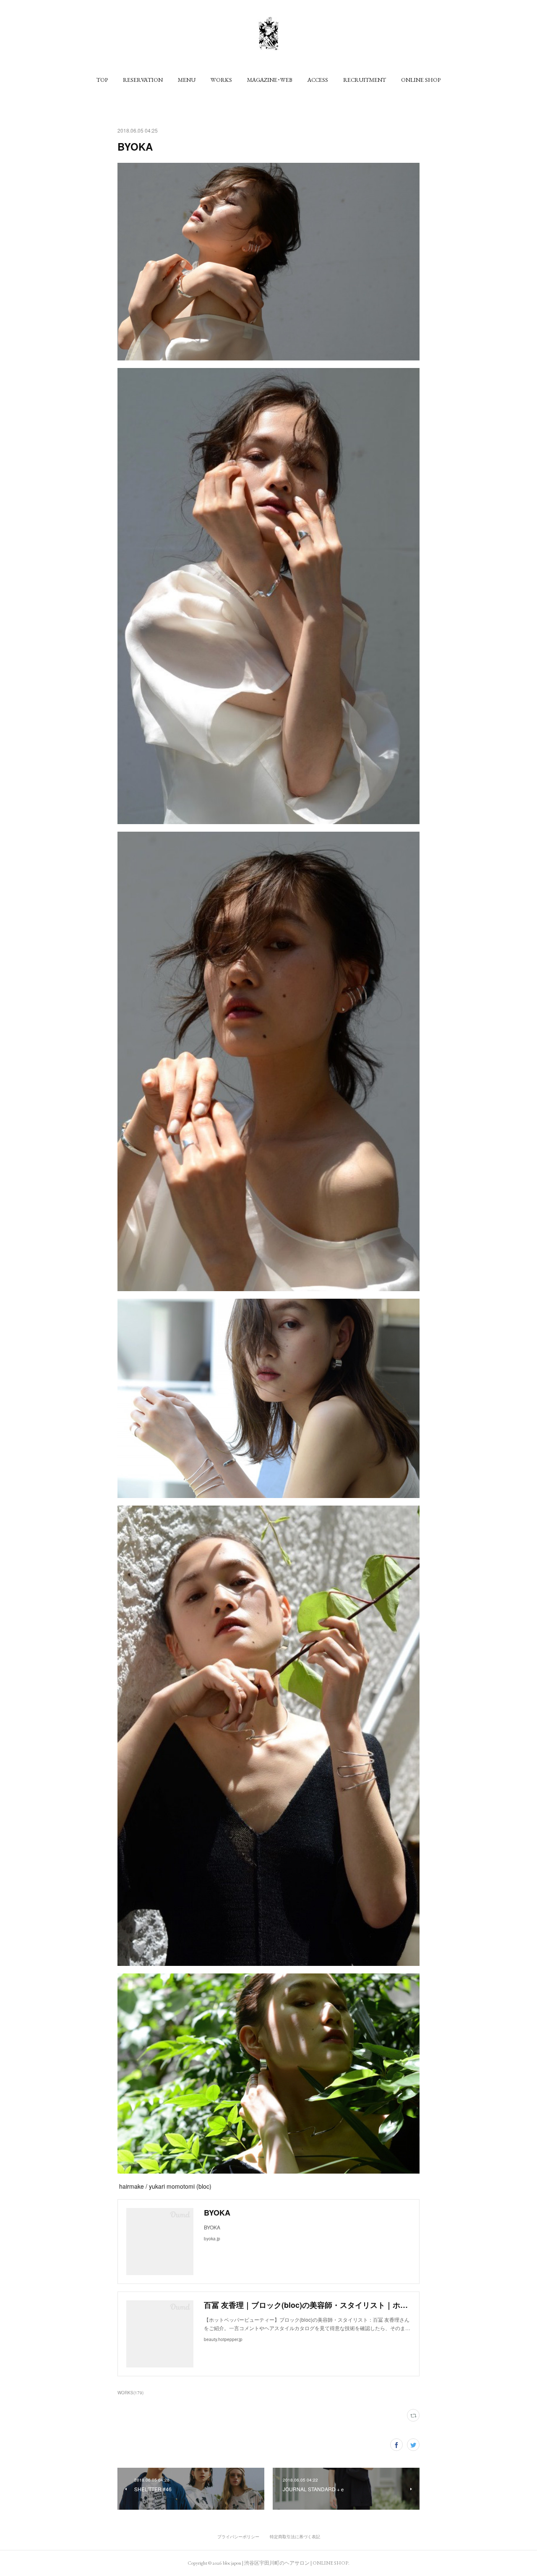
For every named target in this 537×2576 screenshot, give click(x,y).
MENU (187, 80)
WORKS (221, 80)
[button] (102, 80)
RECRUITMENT (365, 80)
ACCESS (318, 80)
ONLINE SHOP (421, 80)
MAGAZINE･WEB (270, 80)
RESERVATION (143, 80)
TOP (102, 80)
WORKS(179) (130, 2393)
